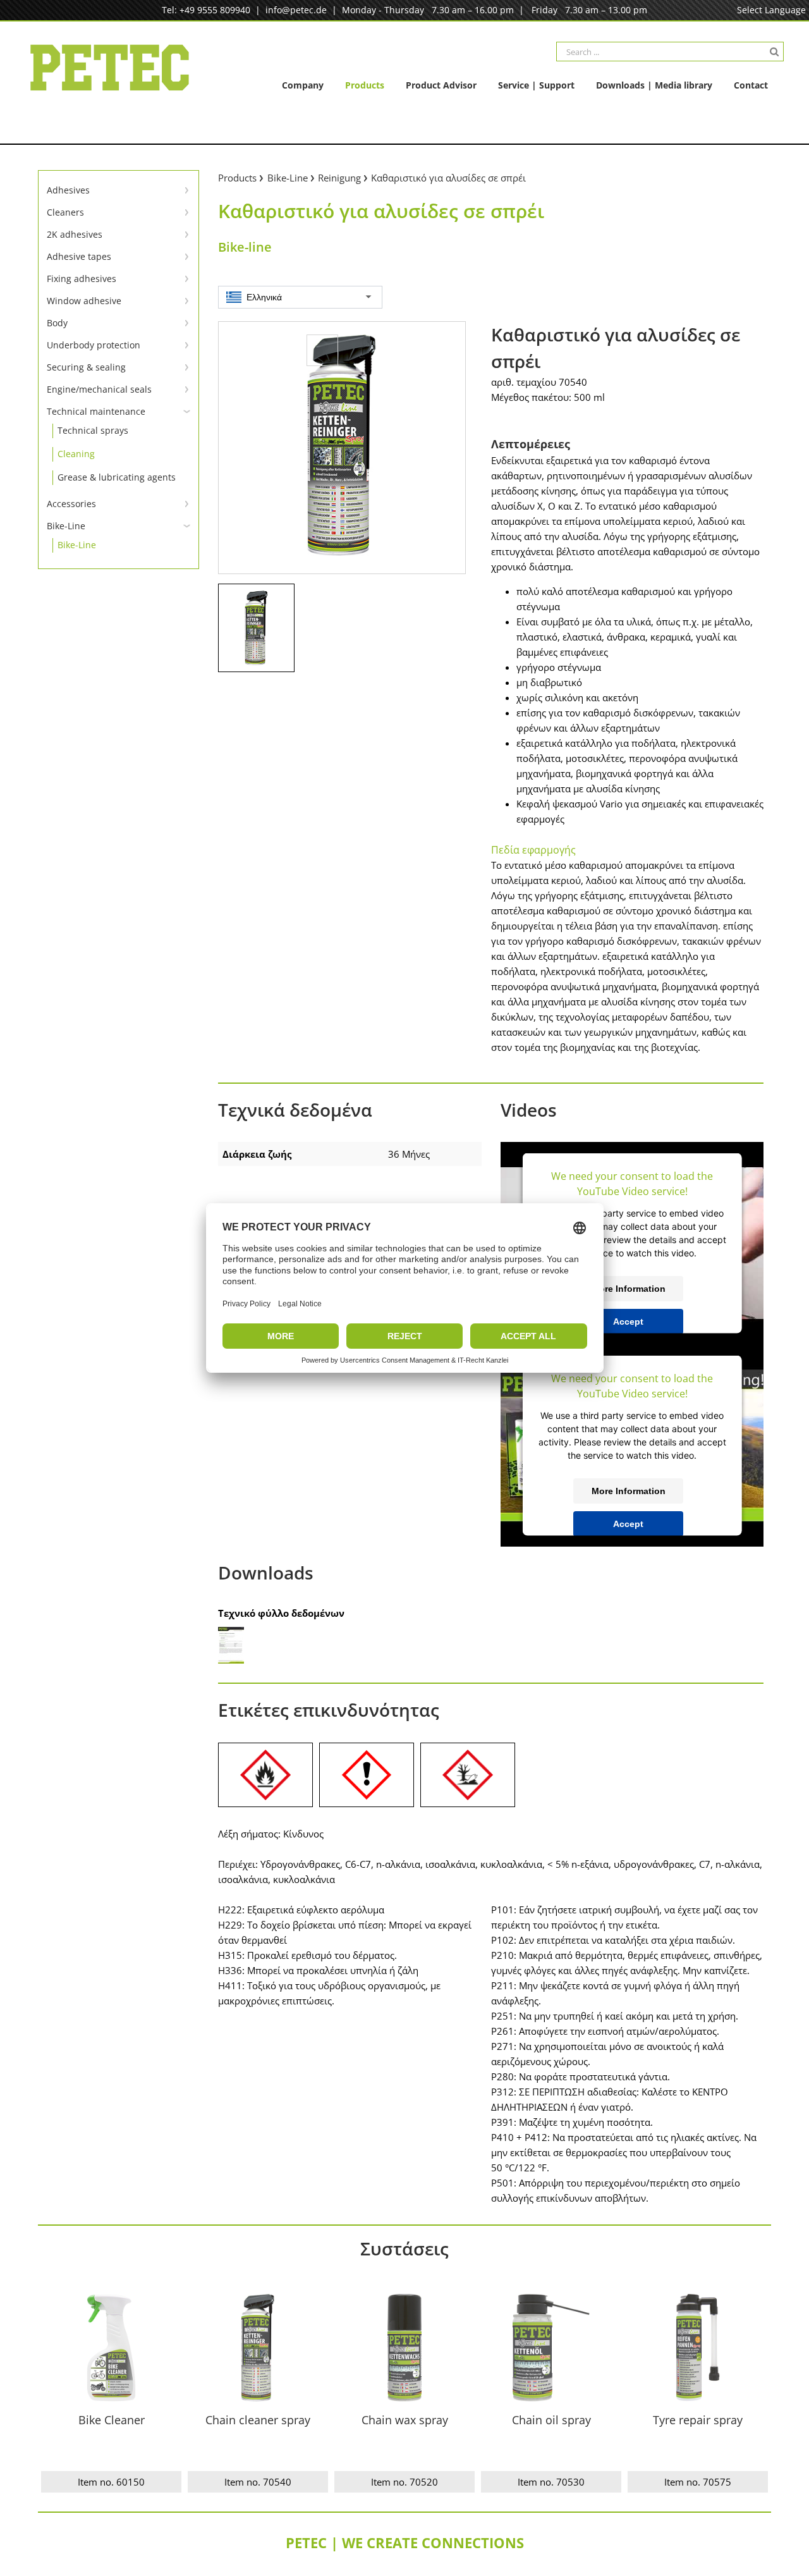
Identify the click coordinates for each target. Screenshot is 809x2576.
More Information (629, 1289)
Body (57, 323)
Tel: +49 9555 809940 (206, 10)
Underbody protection (94, 345)
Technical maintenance (96, 411)
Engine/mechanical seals (99, 389)
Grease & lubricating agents (117, 477)
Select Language (771, 10)
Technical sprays (93, 430)
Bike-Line (66, 526)
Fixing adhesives (82, 279)
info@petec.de (296, 10)
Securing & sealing (86, 367)
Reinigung (339, 178)
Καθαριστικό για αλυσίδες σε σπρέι (448, 178)
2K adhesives (75, 234)
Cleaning (76, 454)
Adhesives (68, 190)
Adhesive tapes (79, 256)
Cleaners (65, 212)
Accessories (71, 504)
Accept (628, 1322)
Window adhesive (84, 301)
